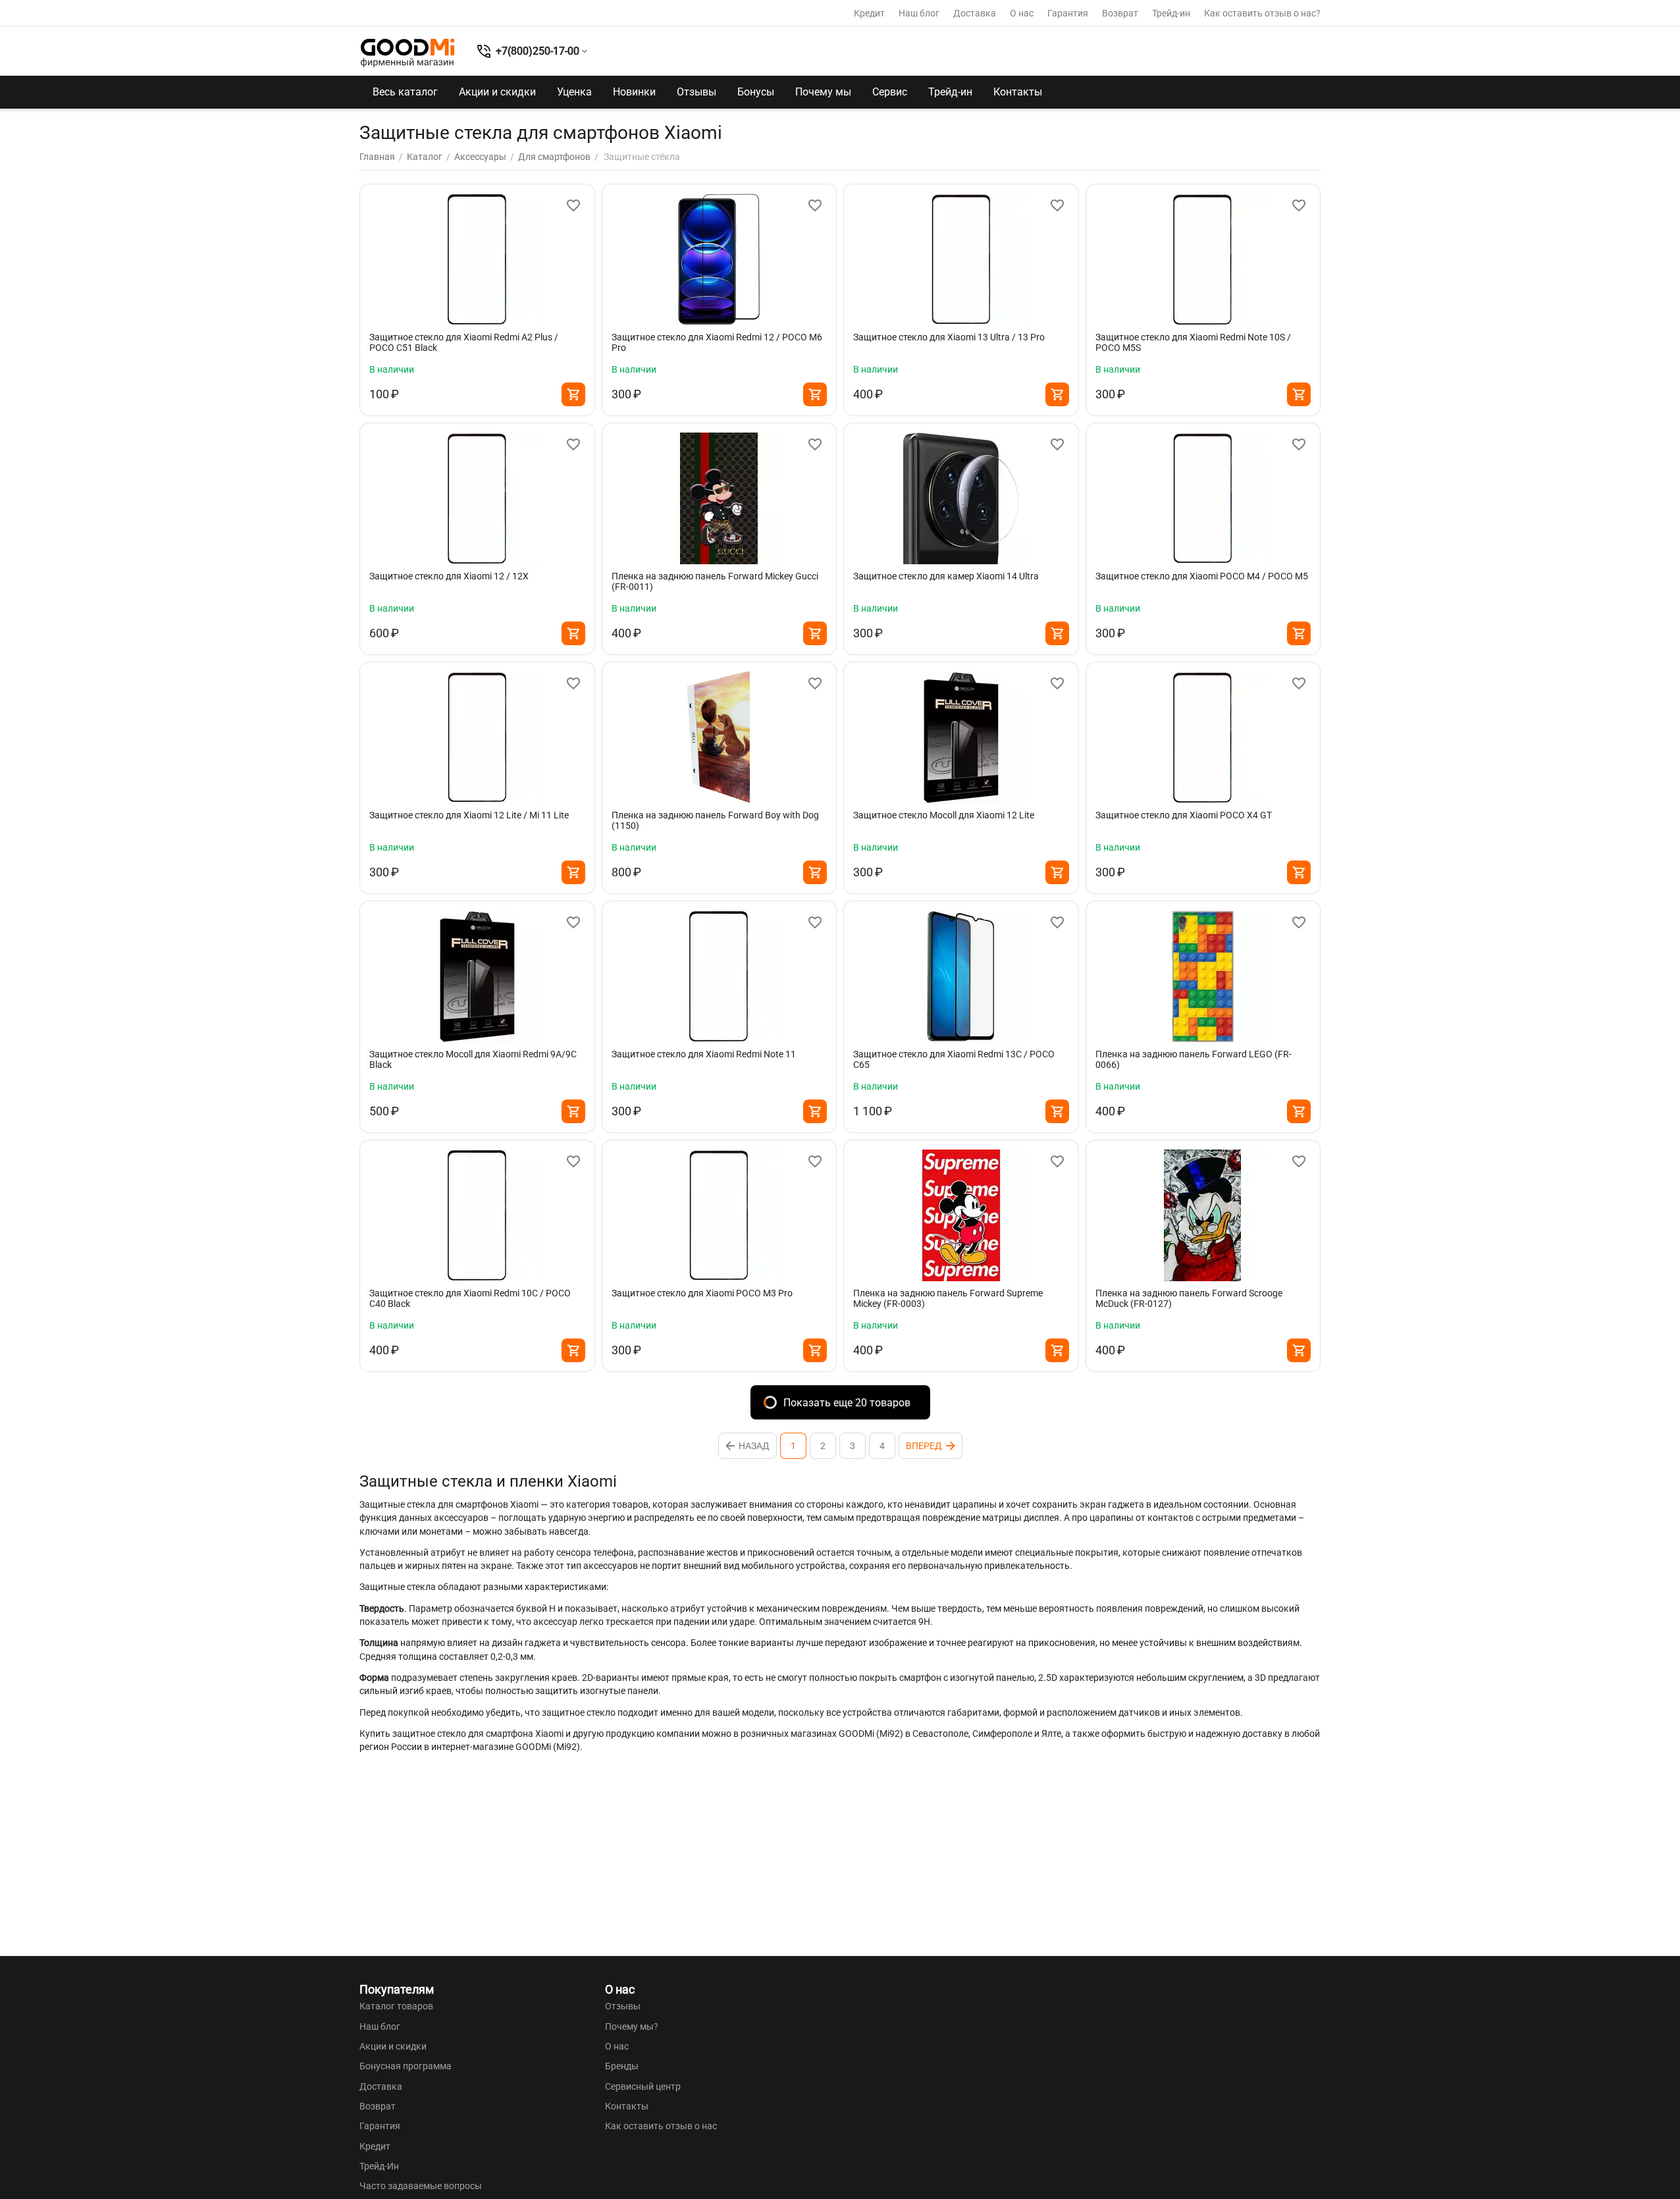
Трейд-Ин (379, 2166)
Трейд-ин (1171, 13)
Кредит (869, 13)
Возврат (1120, 13)
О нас (1022, 13)
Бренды (622, 2066)
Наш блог (919, 13)
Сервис (890, 92)
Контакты (1018, 92)
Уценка (574, 92)
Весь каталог (405, 92)
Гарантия (1068, 13)
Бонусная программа (406, 2066)
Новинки (634, 92)
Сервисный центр (643, 2086)
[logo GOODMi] (407, 53)
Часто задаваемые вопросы (421, 2186)
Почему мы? (632, 2027)
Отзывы (696, 92)
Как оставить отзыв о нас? (1262, 13)
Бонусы (756, 92)
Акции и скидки (497, 92)
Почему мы (823, 92)
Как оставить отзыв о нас (661, 2126)
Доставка (975, 13)
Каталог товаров (396, 2006)
